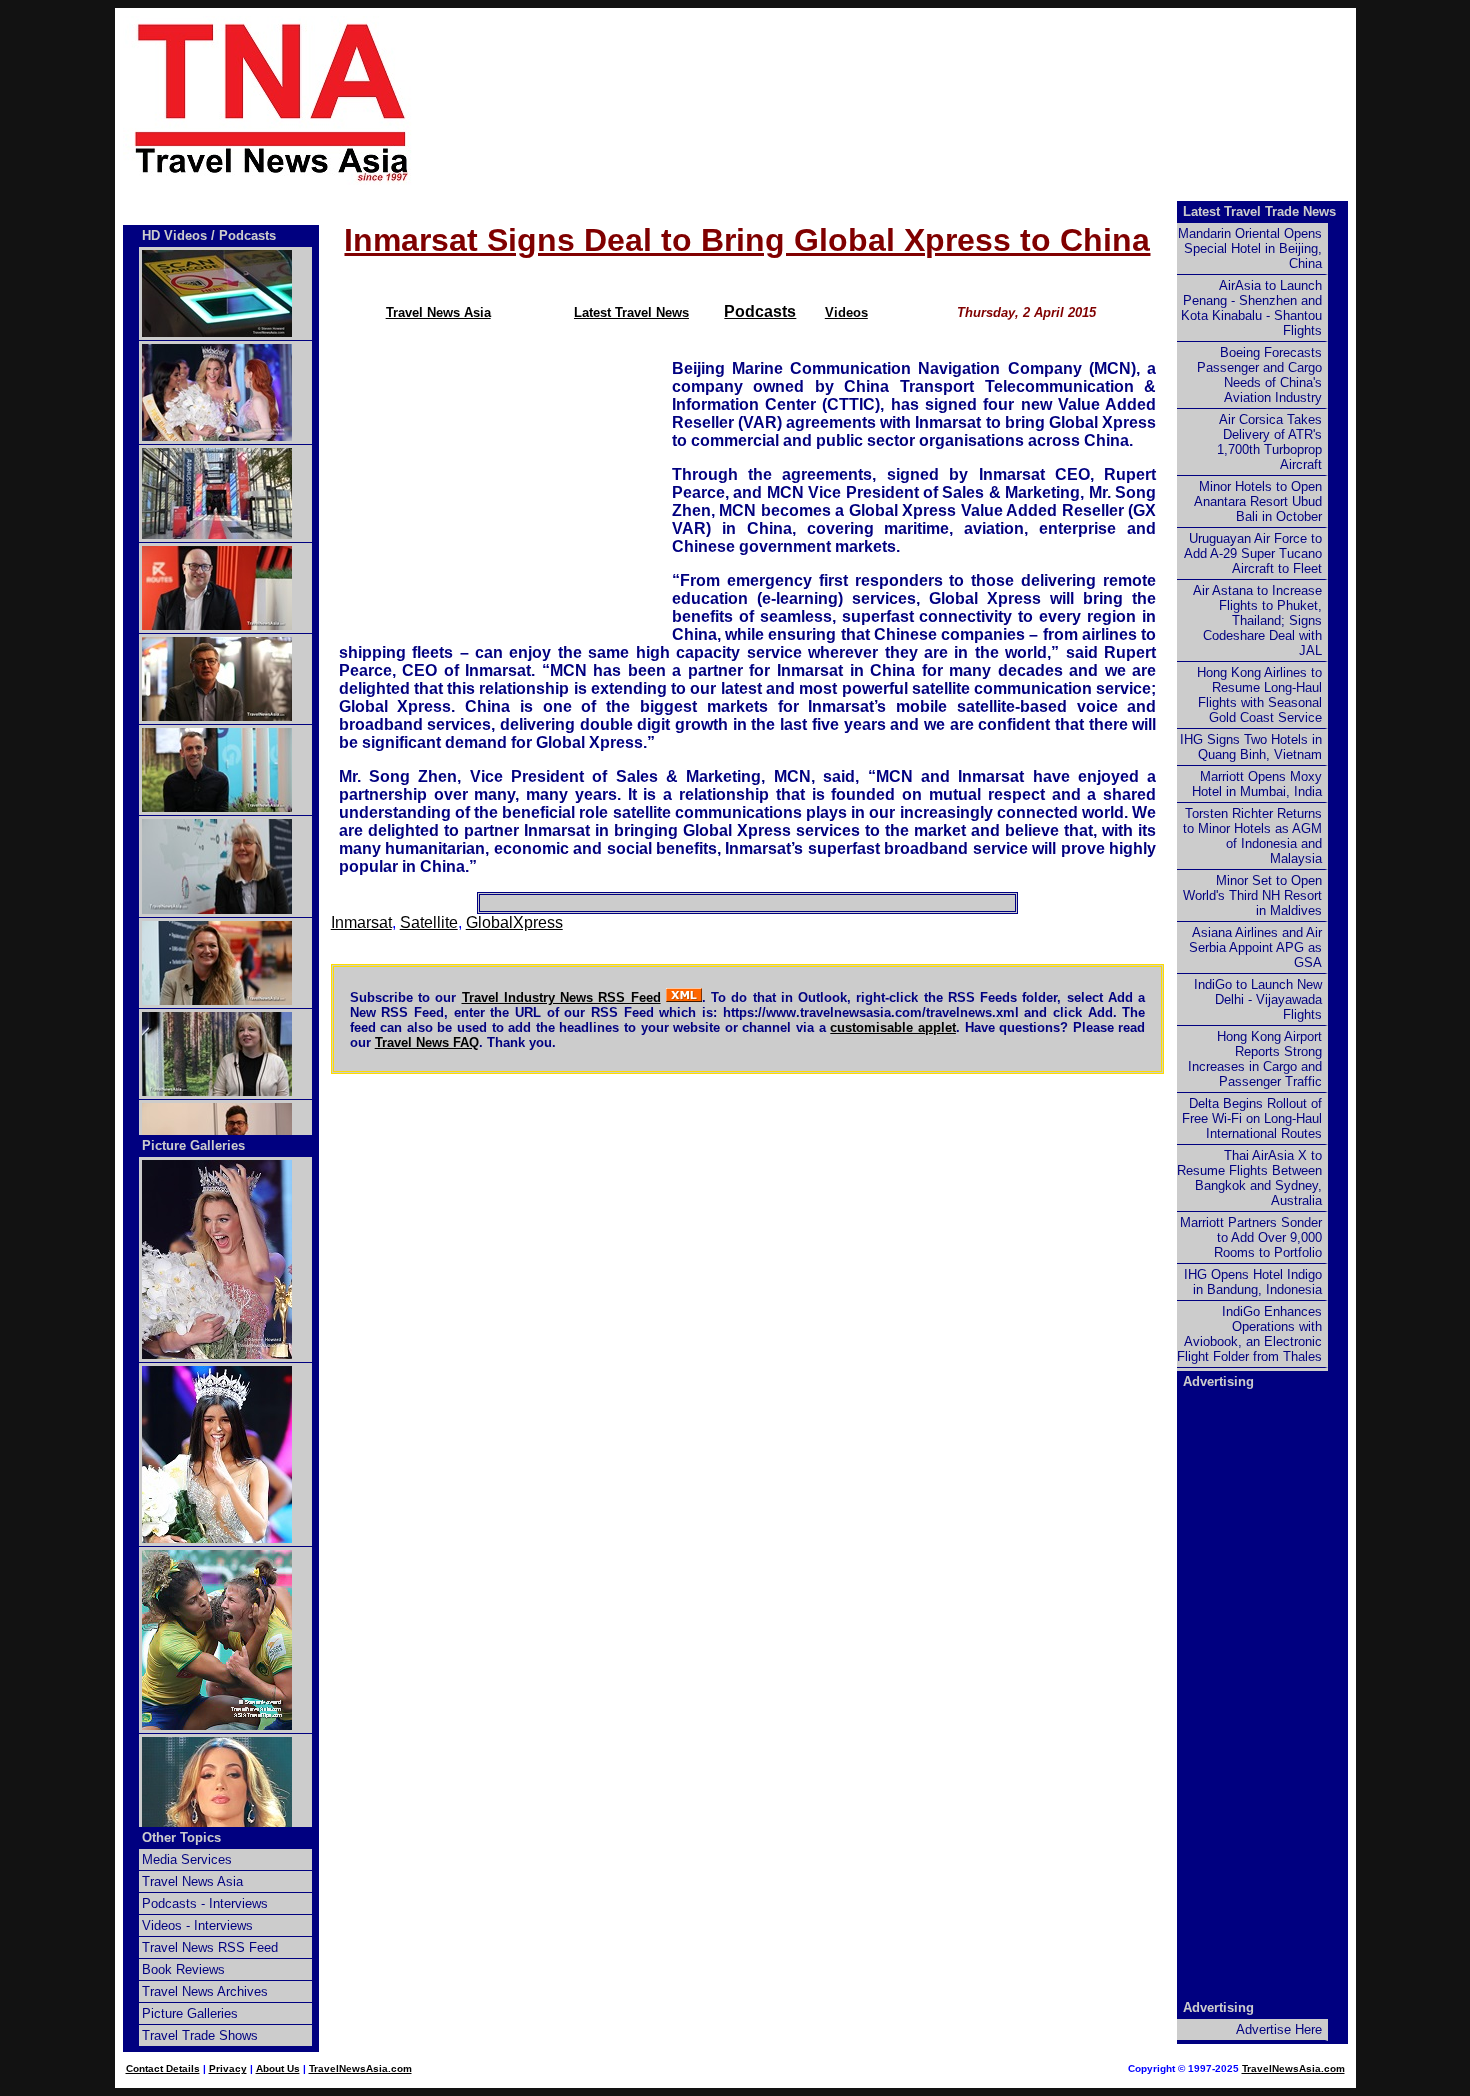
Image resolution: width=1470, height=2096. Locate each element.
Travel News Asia (438, 312)
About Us (278, 2068)
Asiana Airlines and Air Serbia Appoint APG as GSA (1255, 947)
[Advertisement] (917, 101)
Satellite (429, 922)
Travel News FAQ (427, 1042)
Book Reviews (183, 1969)
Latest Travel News (631, 312)
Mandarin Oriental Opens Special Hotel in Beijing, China (1250, 248)
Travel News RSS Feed (210, 1947)
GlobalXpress (514, 922)
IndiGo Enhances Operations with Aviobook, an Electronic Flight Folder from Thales (1249, 1334)
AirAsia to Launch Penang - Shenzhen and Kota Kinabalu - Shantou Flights (1251, 308)
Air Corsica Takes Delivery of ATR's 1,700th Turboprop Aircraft (1269, 442)
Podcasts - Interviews (205, 1903)
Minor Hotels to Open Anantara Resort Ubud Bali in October (1258, 501)
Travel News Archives (205, 1991)
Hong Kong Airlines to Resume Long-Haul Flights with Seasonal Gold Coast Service (1259, 695)
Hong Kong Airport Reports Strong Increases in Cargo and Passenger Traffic (1255, 1059)
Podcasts (760, 311)
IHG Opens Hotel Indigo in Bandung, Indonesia (1253, 1282)
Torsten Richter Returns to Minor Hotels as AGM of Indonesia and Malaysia (1252, 836)
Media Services (187, 1859)
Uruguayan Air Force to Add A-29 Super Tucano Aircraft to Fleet (1253, 553)
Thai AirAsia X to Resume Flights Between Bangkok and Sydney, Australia (1249, 1178)
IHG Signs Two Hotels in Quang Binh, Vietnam (1251, 747)
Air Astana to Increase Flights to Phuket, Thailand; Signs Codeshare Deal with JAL (1257, 620)
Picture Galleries (193, 1145)
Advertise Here (1279, 2029)
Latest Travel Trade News (1259, 211)
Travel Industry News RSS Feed (561, 997)
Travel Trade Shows (200, 2035)
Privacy (228, 2068)
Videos (846, 312)
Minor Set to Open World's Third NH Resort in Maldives (1252, 895)
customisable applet (893, 1027)
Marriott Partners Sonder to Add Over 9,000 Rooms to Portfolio (1251, 1237)
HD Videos (174, 235)
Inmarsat (361, 922)
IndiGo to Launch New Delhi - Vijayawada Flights (1258, 999)
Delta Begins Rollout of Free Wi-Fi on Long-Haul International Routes (1252, 1118)
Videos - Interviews (197, 1925)
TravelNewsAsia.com (360, 2068)
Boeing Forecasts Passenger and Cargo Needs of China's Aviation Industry (1259, 375)
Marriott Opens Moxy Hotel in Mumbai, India (1257, 784)
